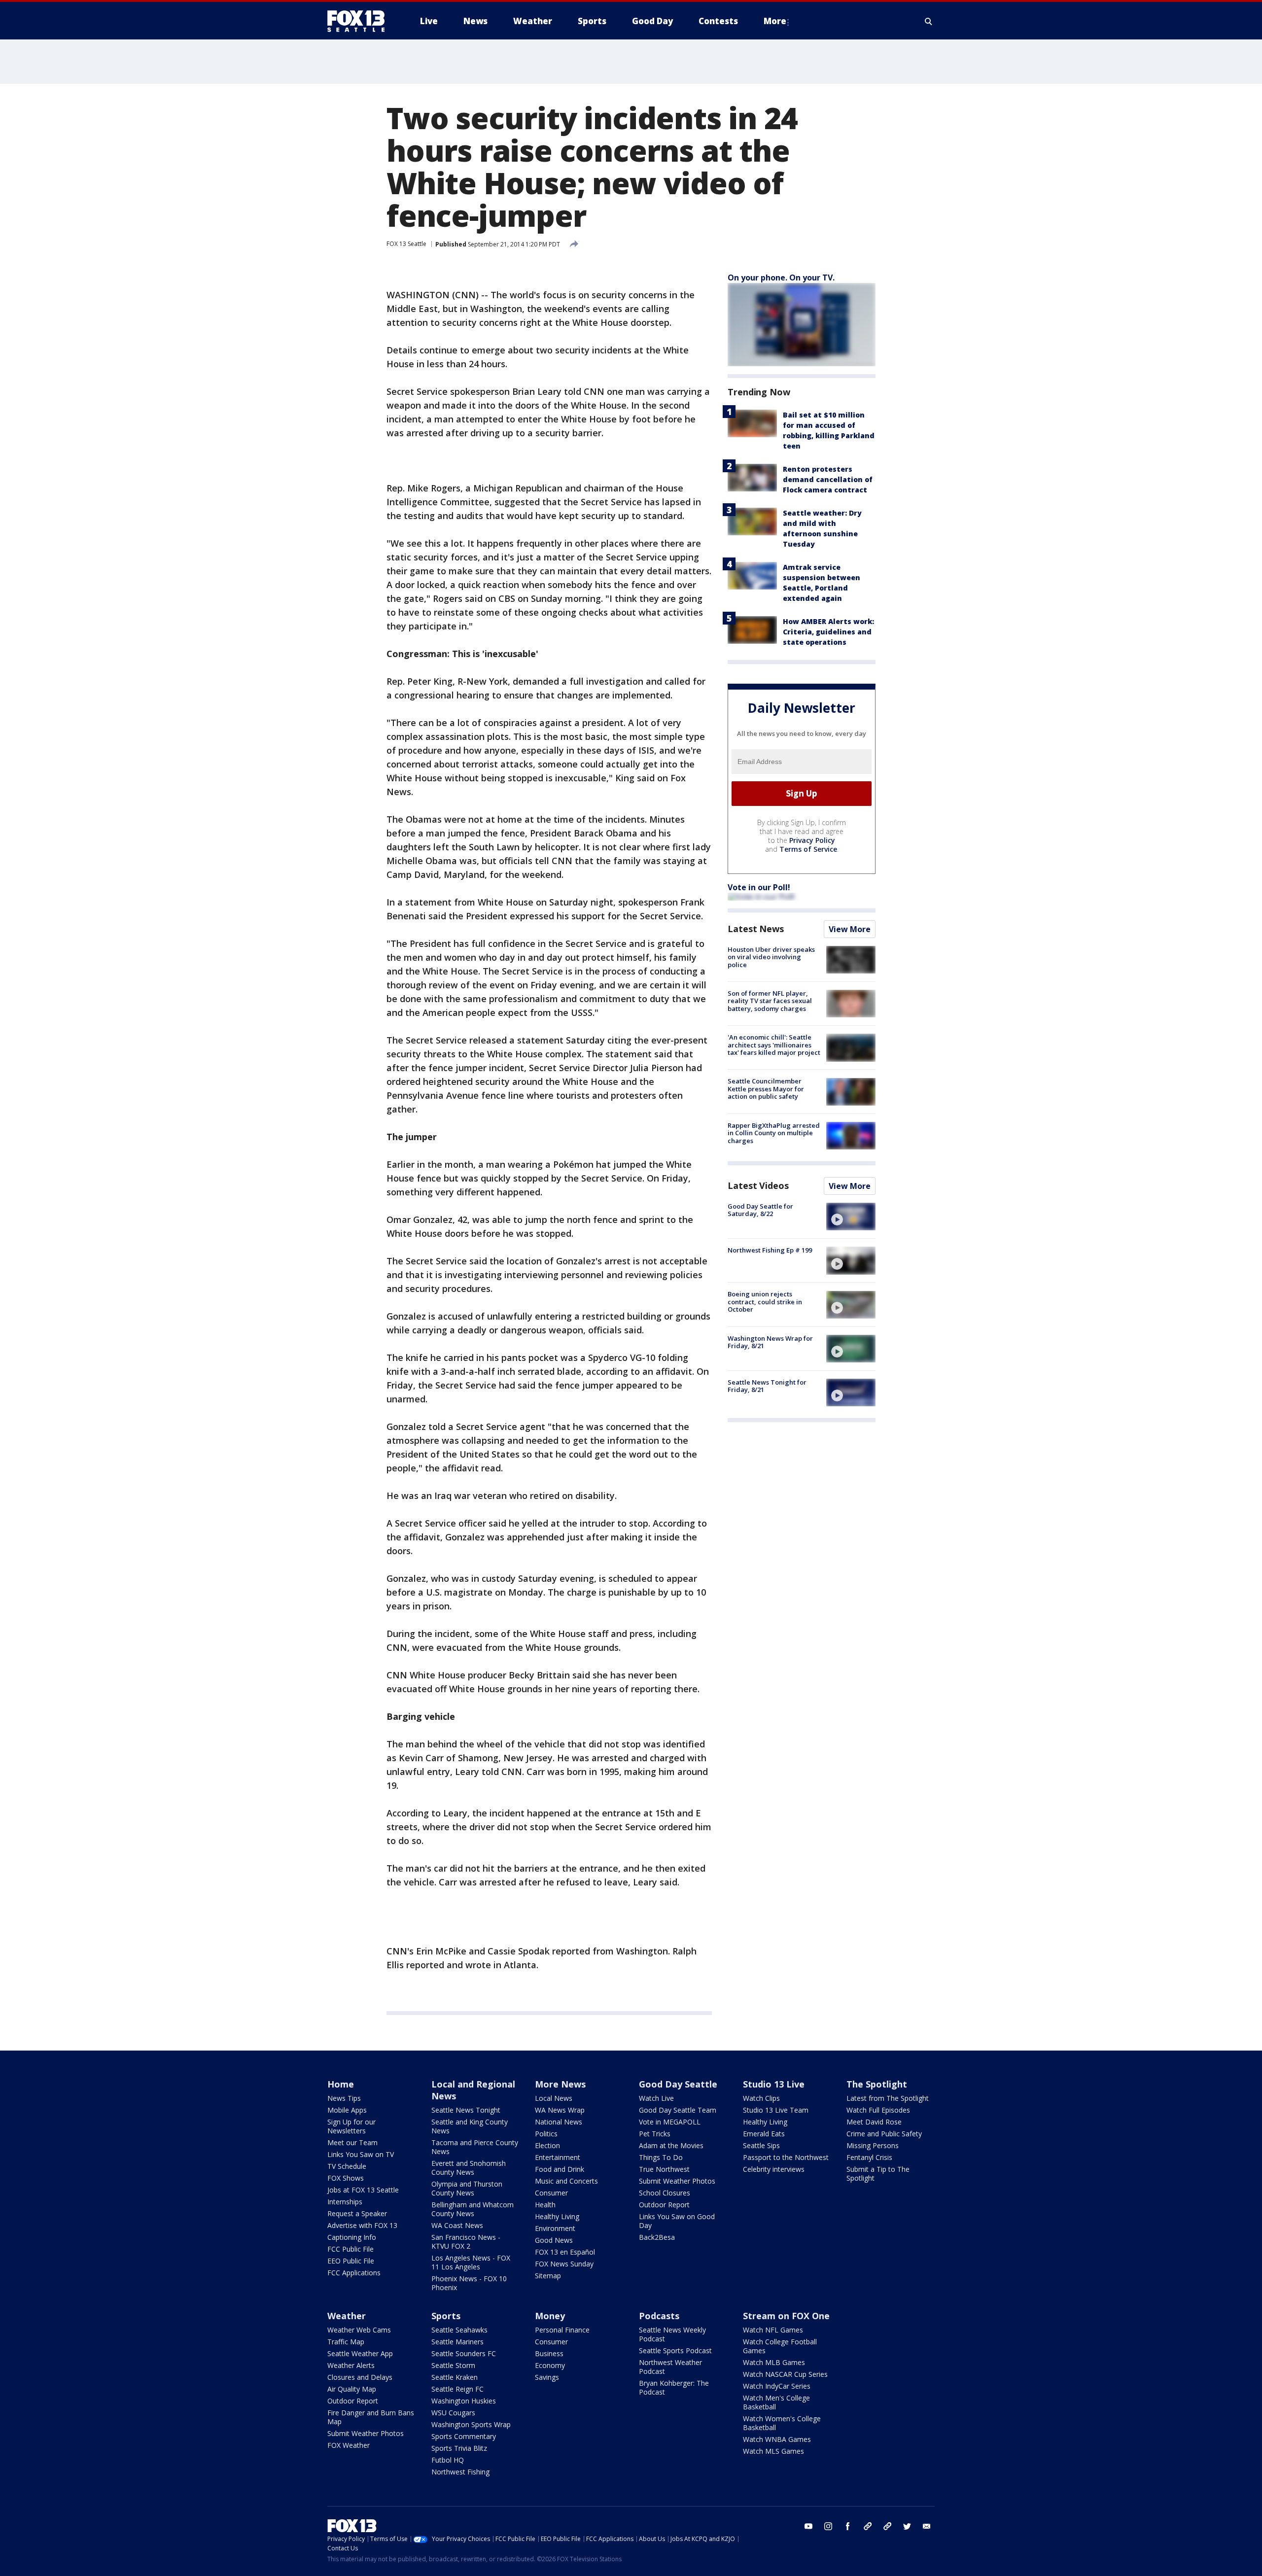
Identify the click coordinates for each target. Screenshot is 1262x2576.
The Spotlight (877, 2084)
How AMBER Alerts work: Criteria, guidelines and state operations (828, 632)
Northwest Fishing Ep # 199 (770, 1250)
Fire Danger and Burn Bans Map (371, 2417)
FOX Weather (349, 2445)
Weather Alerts (351, 2365)
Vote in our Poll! (759, 887)
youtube (808, 2526)
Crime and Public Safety (884, 2134)
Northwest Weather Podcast (670, 2367)
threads (887, 2526)
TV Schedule (347, 2166)
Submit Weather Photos (677, 2181)
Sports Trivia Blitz (459, 2448)
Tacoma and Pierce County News (475, 2147)
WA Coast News (457, 2225)
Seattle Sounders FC (464, 2353)
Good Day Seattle (678, 2084)
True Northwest (664, 2169)
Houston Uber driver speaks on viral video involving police (771, 957)
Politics (546, 2134)
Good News (554, 2240)
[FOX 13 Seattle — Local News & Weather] (360, 21)
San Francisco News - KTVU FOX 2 (466, 2242)
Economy (550, 2365)
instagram (828, 2526)
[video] (851, 1217)
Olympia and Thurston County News (467, 2188)
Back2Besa (657, 2237)
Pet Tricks (655, 2134)
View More (850, 929)
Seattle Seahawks (459, 2330)
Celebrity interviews (774, 2169)
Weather (347, 2316)
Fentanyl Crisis (869, 2157)
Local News (554, 2098)
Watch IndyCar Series (777, 2386)
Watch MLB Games (774, 2362)
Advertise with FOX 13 (362, 2225)
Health (545, 2205)
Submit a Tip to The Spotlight (878, 2174)
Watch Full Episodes (878, 2110)
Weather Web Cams (359, 2330)
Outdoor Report (664, 2205)
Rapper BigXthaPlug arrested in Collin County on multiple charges (774, 1133)
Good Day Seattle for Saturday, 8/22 (760, 1210)
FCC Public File (351, 2249)
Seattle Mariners (457, 2342)
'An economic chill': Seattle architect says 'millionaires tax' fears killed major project (774, 1045)
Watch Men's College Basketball (776, 2402)
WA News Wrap (560, 2110)
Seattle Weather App (360, 2353)
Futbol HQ (448, 2460)
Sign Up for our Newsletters (351, 2126)
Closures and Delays (360, 2377)
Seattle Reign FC (457, 2389)
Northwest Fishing (460, 2472)
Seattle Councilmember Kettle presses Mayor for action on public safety (766, 1089)
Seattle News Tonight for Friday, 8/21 (767, 1386)
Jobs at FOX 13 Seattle (363, 2190)
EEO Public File (351, 2261)
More (775, 21)
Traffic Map (346, 2342)
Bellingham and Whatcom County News (473, 2209)
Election (547, 2145)
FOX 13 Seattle (406, 244)
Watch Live (656, 2098)
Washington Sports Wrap (471, 2424)
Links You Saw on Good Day (677, 2221)
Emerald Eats (764, 2134)
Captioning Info (352, 2237)
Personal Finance (562, 2330)
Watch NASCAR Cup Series (785, 2374)
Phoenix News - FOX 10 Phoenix (469, 2283)
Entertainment (558, 2157)
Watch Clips (761, 2098)
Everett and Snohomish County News (469, 2168)
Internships (345, 2202)
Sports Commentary (464, 2436)
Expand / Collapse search (929, 21)
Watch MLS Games (773, 2451)
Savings (547, 2377)
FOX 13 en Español (565, 2252)
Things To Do (661, 2157)
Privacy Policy (812, 840)
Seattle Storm (453, 2365)
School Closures (665, 2193)
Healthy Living (557, 2216)
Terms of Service (808, 849)
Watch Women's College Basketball (782, 2423)
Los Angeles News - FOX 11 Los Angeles (471, 2262)
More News (560, 2084)
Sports (446, 2316)
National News (559, 2122)
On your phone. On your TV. (781, 278)
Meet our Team (352, 2142)
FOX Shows (346, 2178)
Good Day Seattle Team (678, 2110)
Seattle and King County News (470, 2126)
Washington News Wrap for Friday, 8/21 (770, 1342)
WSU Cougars (453, 2413)
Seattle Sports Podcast (675, 2350)
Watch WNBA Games (777, 2439)
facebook (848, 2526)
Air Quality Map (352, 2389)
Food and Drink (560, 2169)
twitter (907, 2526)
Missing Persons (873, 2145)
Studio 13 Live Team (776, 2110)
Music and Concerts (566, 2181)
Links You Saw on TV (361, 2154)
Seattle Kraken (455, 2377)
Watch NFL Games (773, 2330)
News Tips (344, 2098)
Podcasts (659, 2316)
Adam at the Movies (671, 2145)
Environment (555, 2228)
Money (550, 2316)
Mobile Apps (347, 2110)
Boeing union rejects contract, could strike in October (765, 1302)
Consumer (551, 2193)
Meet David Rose (874, 2122)
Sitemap (548, 2276)
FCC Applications (354, 2273)
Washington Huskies (464, 2401)
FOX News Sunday (564, 2264)
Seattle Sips (761, 2145)
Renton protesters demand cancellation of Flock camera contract (828, 479)
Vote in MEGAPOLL (670, 2122)
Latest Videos (758, 1185)
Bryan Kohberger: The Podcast (674, 2387)
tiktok (868, 2526)
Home (341, 2084)
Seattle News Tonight (466, 2110)
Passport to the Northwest (786, 2157)
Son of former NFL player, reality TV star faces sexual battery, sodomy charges (770, 1001)
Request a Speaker (357, 2213)
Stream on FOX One (786, 2316)
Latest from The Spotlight (888, 2098)
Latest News (756, 929)
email (927, 2526)
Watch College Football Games (780, 2346)
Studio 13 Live (774, 2084)
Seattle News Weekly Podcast (672, 2334)
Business (549, 2353)
